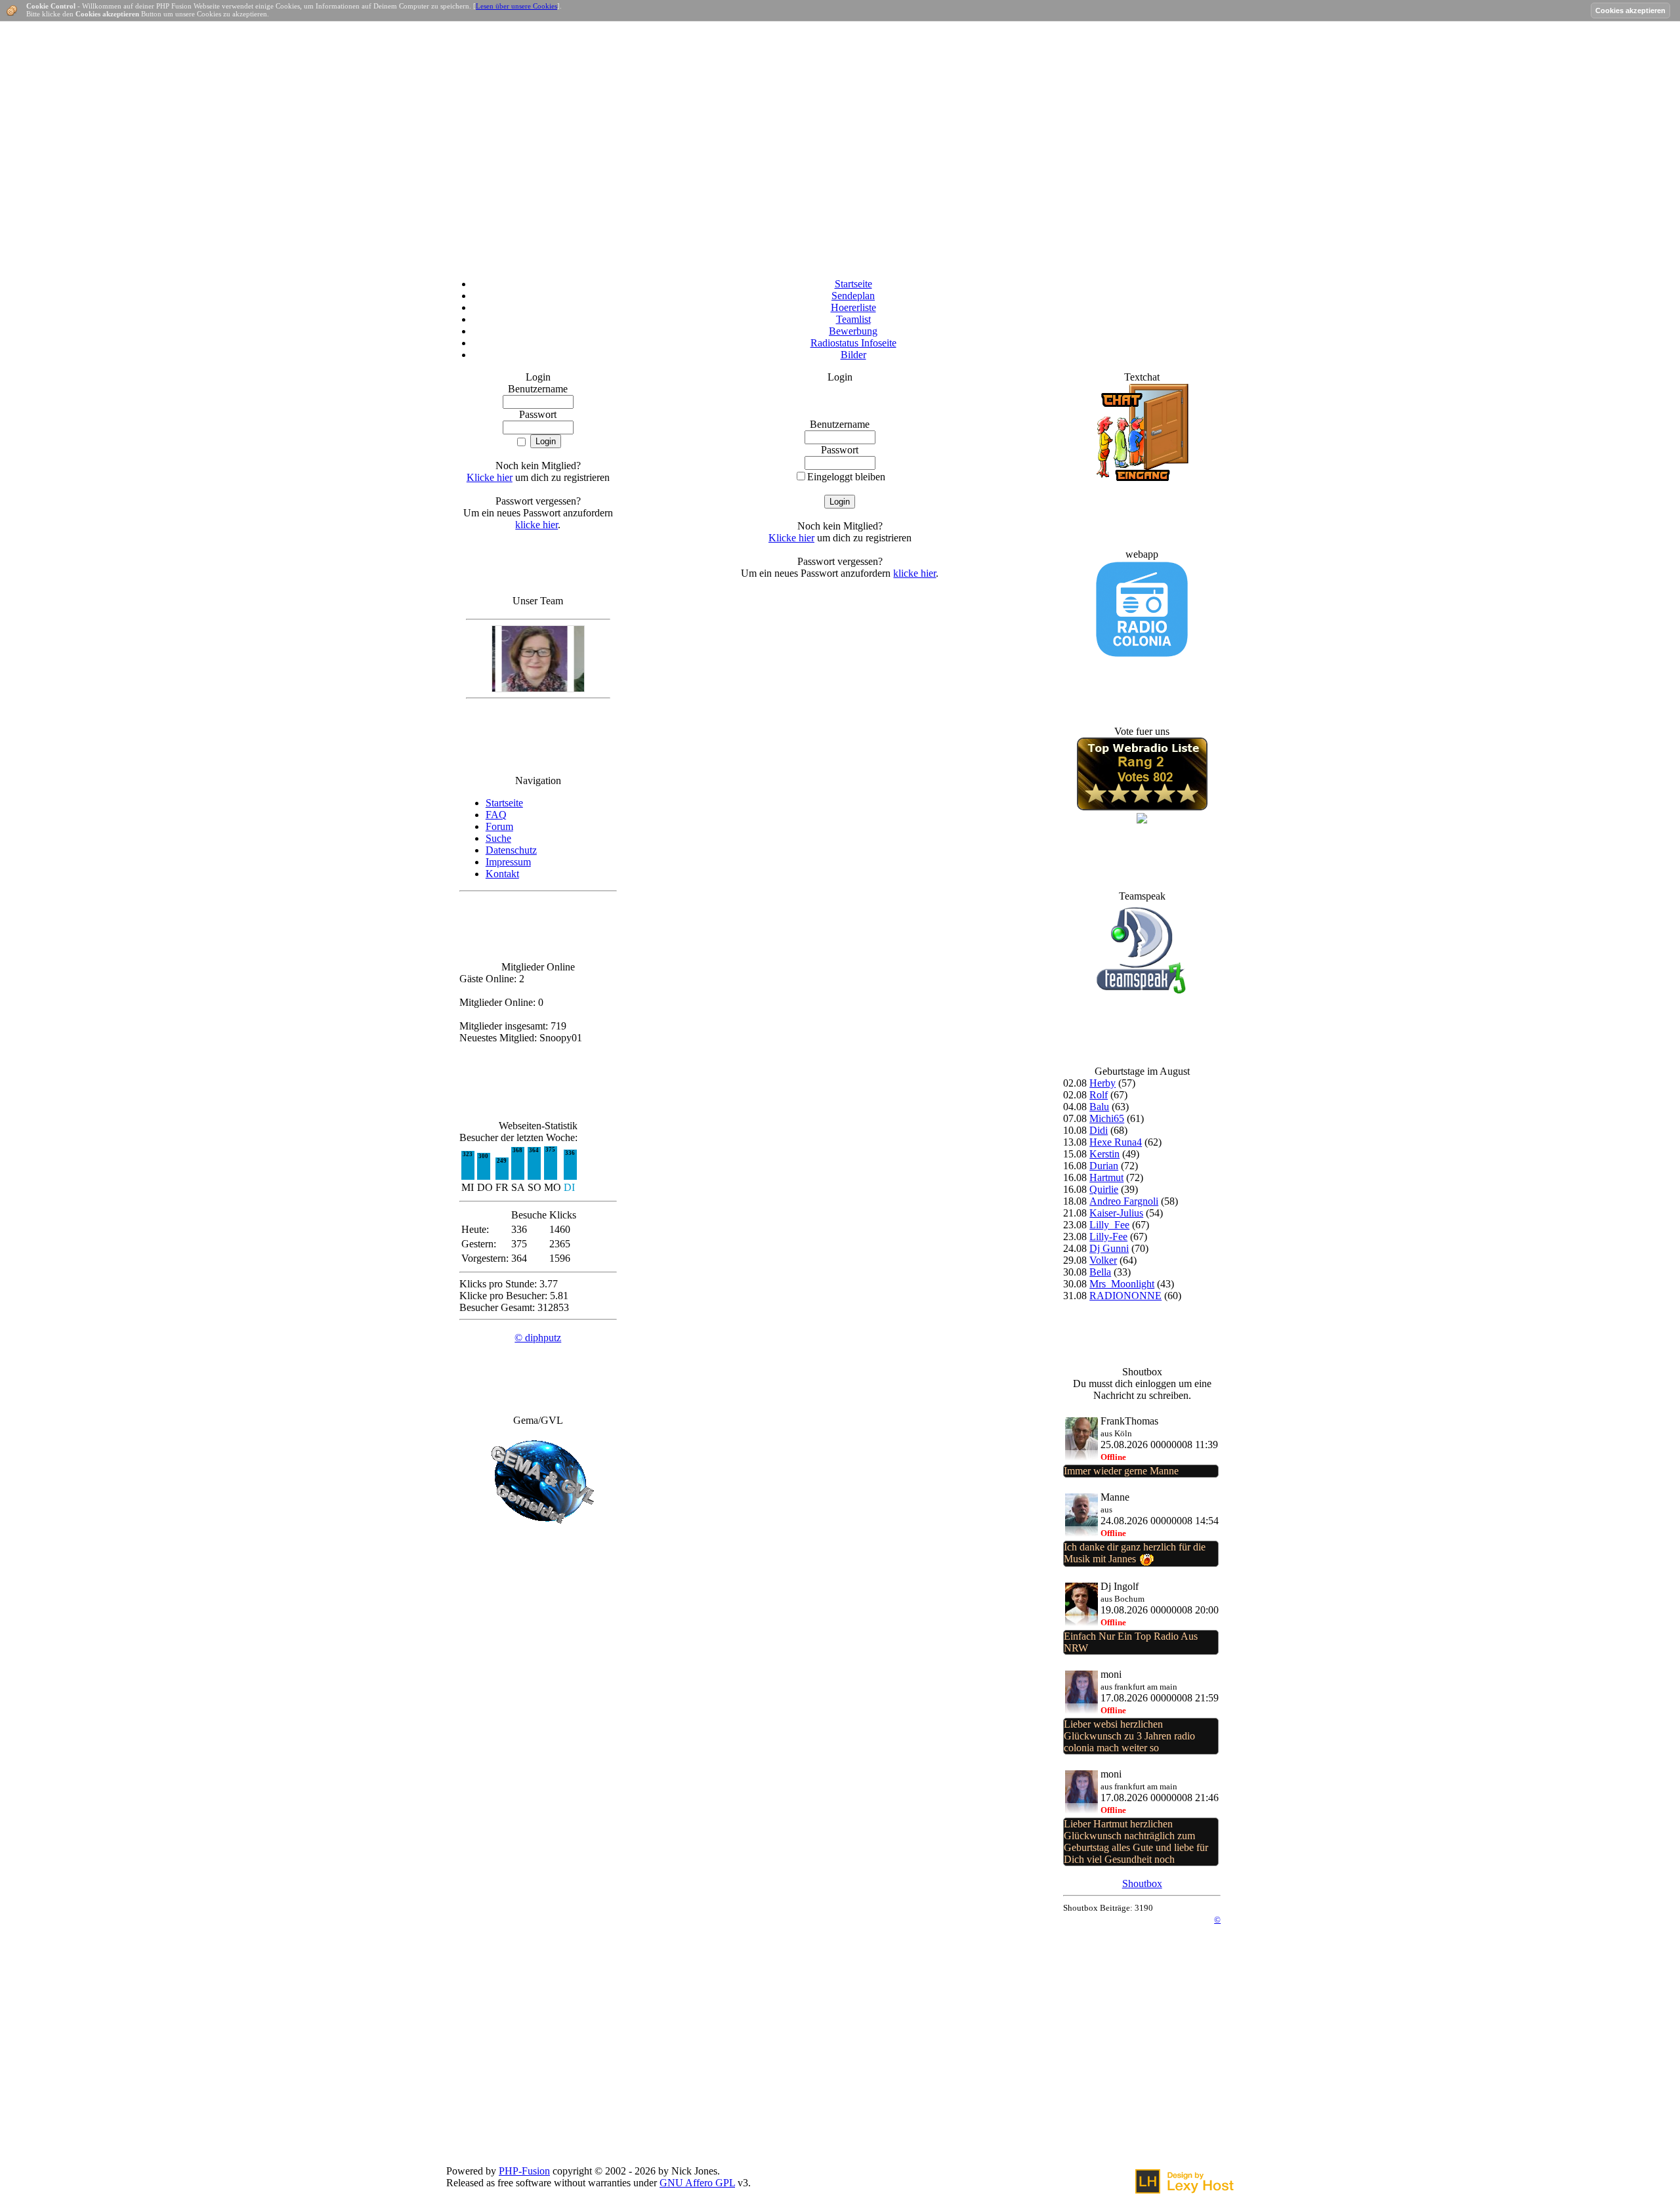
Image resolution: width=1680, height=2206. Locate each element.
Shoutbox (1142, 1883)
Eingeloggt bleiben (846, 477)
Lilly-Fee (1108, 1237)
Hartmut (1106, 1177)
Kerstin (1104, 1154)
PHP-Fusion (524, 2171)
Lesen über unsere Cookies (516, 6)
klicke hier (536, 525)
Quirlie (1104, 1189)
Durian (1104, 1166)
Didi (1099, 1130)
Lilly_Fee (1109, 1225)
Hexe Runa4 (1116, 1142)
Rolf (1099, 1095)
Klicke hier (490, 477)
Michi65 (1107, 1118)
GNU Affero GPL (697, 2183)
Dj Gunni (1109, 1248)
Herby (1102, 1083)
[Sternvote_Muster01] (1142, 807)
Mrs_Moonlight (1122, 1284)
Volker (1103, 1260)
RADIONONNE (1125, 1296)
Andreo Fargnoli (1124, 1201)
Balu (1099, 1107)
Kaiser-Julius (1116, 1213)
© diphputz (538, 1338)
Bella (1100, 1272)
